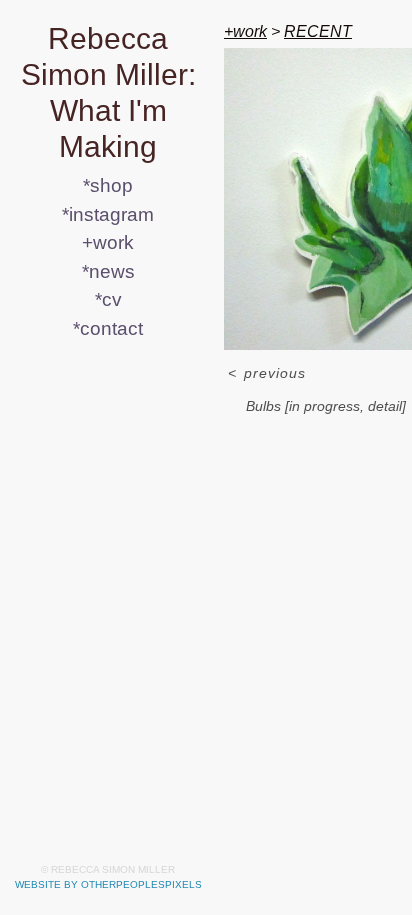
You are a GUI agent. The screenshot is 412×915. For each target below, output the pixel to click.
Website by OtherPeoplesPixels (108, 884)
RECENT (318, 31)
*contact (108, 328)
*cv (108, 299)
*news (108, 271)
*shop (108, 185)
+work (108, 242)
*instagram (108, 214)
